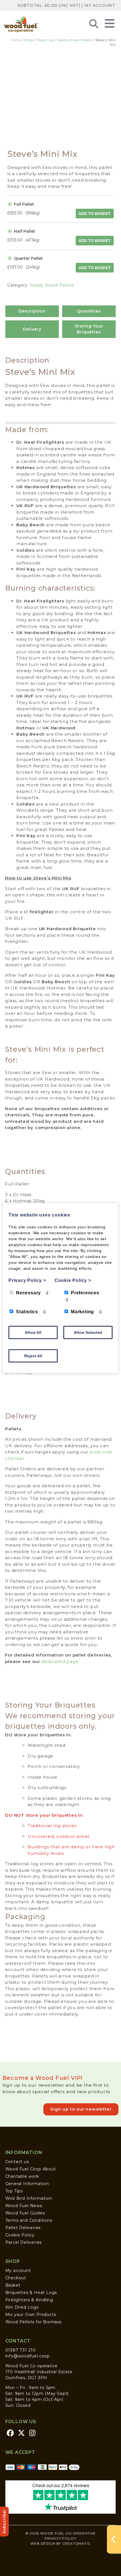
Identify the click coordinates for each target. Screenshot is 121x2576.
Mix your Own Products (31, 2315)
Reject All (33, 1356)
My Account (100, 5)
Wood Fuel (45, 40)
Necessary (28, 1293)
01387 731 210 (21, 2350)
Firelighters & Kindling (29, 2300)
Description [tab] (32, 311)
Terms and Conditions (29, 2220)
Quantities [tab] (89, 311)
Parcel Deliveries (24, 2242)
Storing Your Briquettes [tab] (89, 329)
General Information (27, 2184)
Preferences (85, 1293)
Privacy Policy (60, 2538)
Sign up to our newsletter (81, 2109)
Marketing (82, 1311)
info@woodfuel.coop (28, 2356)
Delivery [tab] (32, 329)
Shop (29, 40)
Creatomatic (76, 2543)
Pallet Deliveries (23, 2228)
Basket (13, 2285)
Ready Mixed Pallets (75, 40)
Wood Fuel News (24, 2206)
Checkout (16, 2278)
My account (18, 2271)
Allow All (33, 1332)
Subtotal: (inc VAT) (49, 5)
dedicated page (60, 1661)
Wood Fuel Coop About (31, 2169)
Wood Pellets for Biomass (33, 2322)
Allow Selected (88, 1332)
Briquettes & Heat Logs (31, 2293)
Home (16, 40)
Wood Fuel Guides (25, 2213)
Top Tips (14, 2191)
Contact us (17, 2162)
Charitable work (22, 2176)
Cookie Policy (20, 2235)
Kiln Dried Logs (22, 2307)
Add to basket (95, 214)
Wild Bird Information (29, 2198)
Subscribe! (4, 2522)
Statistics (27, 1311)
